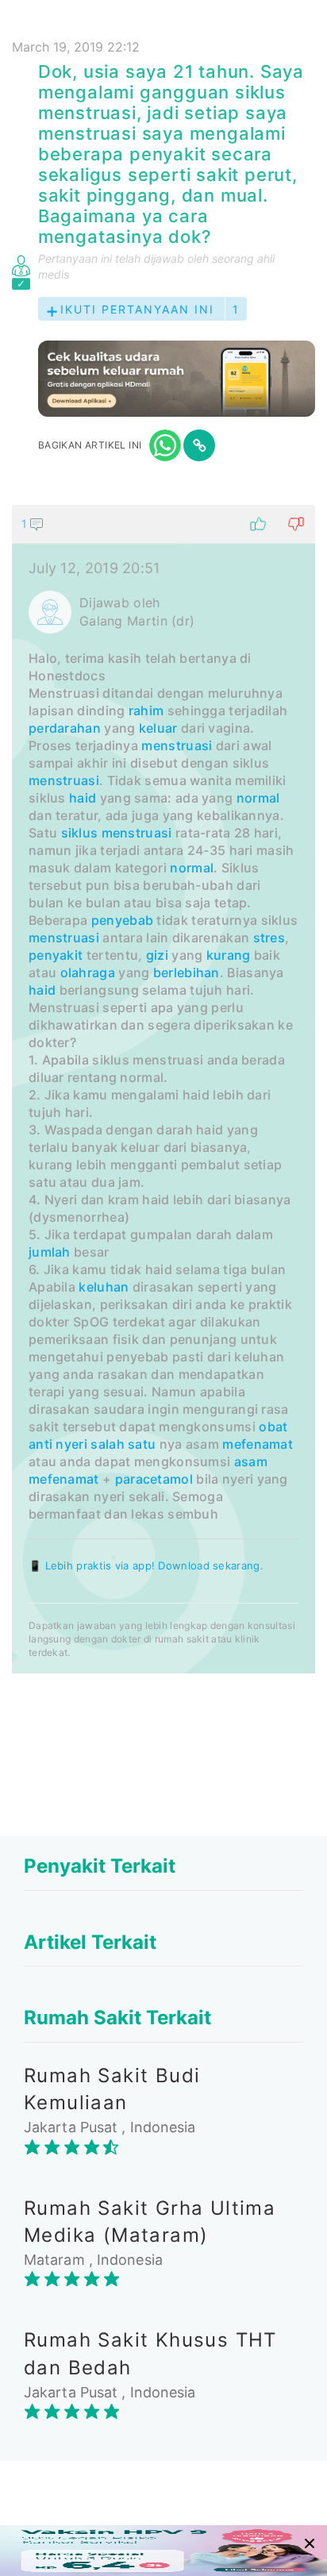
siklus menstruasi (117, 833)
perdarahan (65, 728)
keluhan (104, 1287)
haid (83, 798)
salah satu (123, 1444)
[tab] (163, 1089)
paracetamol (154, 1479)
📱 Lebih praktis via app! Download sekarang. (146, 1565)
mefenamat (258, 1444)
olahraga (88, 972)
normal (258, 798)
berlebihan (187, 972)
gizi (157, 955)
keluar (158, 728)
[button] (163, 524)
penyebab (122, 920)
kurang (229, 955)
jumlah (50, 1252)
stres (269, 938)
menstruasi (177, 745)
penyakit (56, 955)
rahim (146, 710)
